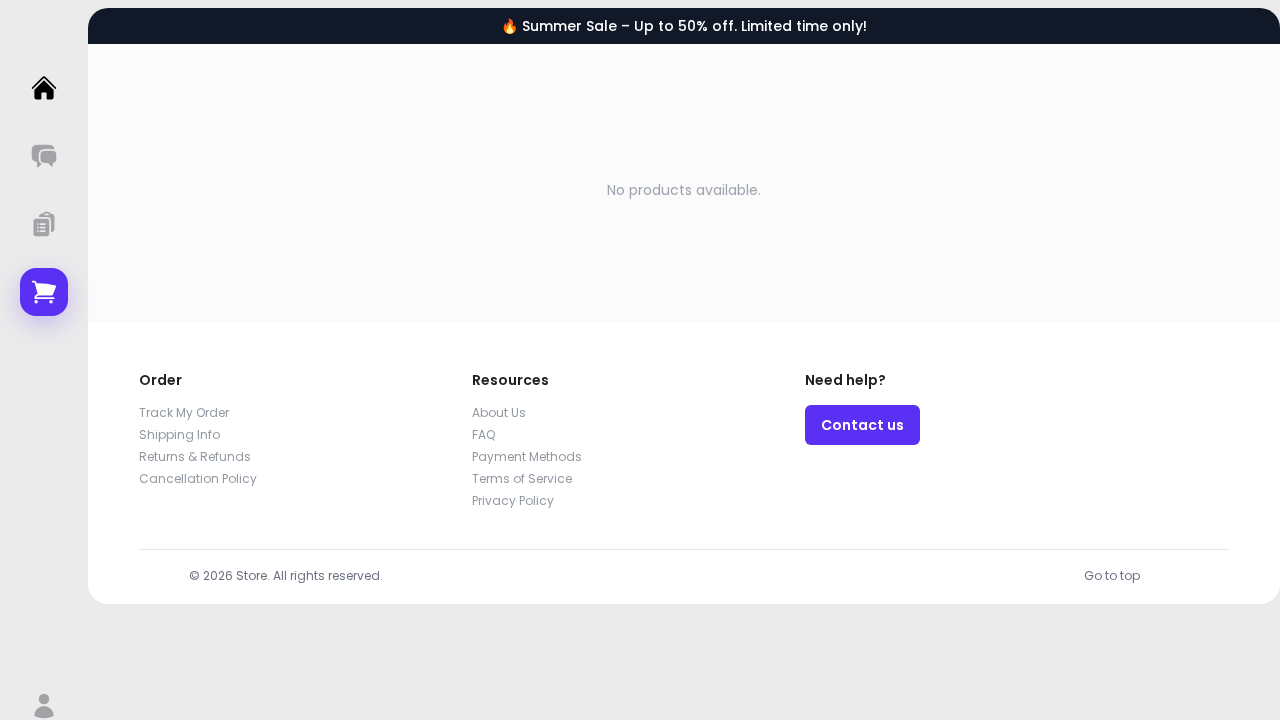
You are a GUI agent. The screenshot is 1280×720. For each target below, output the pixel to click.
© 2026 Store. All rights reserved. (286, 575)
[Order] (44, 224)
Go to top (1112, 575)
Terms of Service (522, 478)
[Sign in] (44, 706)
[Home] (44, 88)
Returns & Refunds (195, 456)
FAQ (483, 434)
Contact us (862, 425)
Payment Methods (527, 456)
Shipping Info (179, 434)
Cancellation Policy (198, 478)
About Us (499, 412)
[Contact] (44, 156)
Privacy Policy (513, 500)
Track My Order (184, 412)
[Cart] (44, 292)
